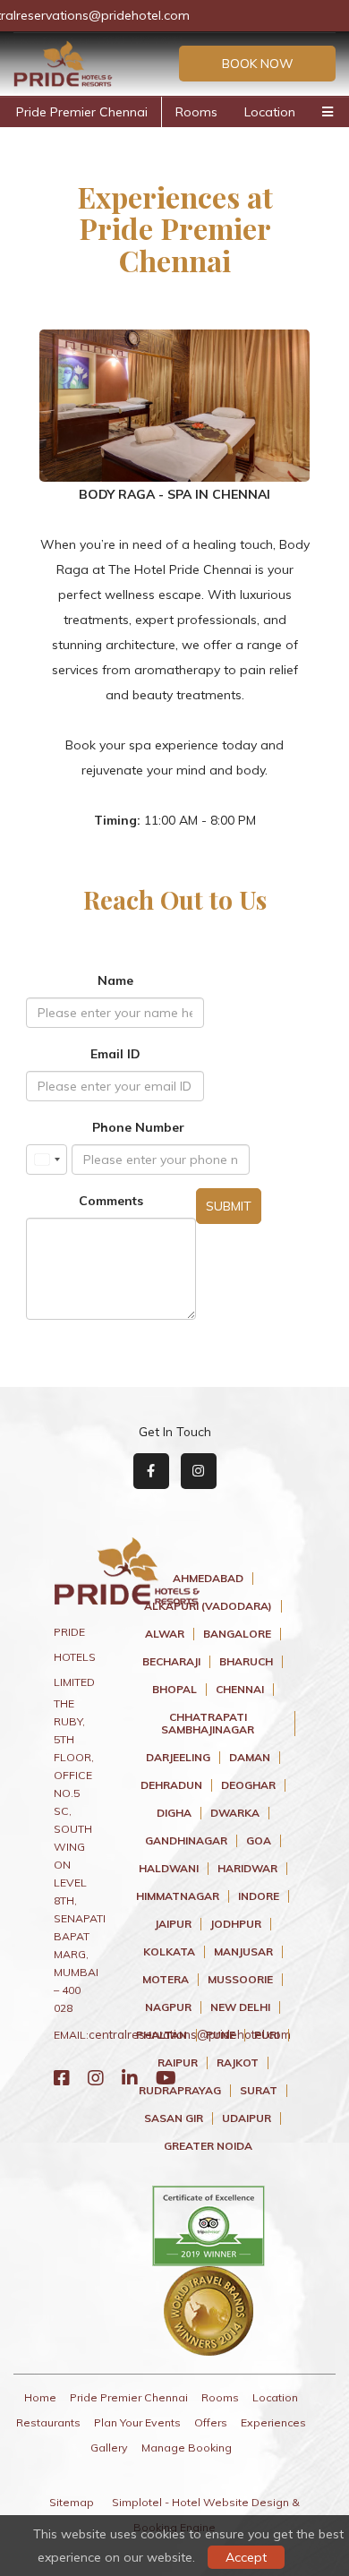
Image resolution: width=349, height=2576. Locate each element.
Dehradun (171, 1785)
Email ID (115, 1054)
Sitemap (72, 2502)
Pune (221, 2035)
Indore (259, 1896)
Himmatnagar (178, 1896)
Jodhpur (236, 1924)
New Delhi (240, 2007)
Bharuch (246, 1662)
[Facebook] (62, 2078)
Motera (166, 1980)
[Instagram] (96, 2078)
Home (40, 2397)
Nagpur (168, 2007)
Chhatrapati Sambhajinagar (208, 1724)
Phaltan (162, 2035)
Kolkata (169, 1952)
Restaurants (48, 2422)
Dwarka (235, 1813)
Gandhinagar (186, 1841)
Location (270, 112)
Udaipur (247, 2118)
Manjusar (243, 1952)
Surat (259, 2091)
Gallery (109, 2448)
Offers (211, 2422)
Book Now (258, 64)
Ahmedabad (208, 1579)
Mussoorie (240, 1980)
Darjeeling (178, 1758)
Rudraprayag (180, 2091)
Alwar (165, 1634)
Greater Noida (208, 2146)
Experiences (273, 2422)
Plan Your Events (137, 2422)
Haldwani (169, 1869)
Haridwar (247, 1869)
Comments (111, 1201)
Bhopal (174, 1690)
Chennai (240, 1690)
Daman (250, 1758)
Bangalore (237, 1634)
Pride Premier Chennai (82, 112)
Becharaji (171, 1662)
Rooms (196, 112)
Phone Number (138, 1127)
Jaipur (173, 1924)
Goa (259, 1841)
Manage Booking (187, 2448)
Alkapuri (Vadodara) (208, 1606)
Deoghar (248, 1785)
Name (115, 980)
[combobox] (47, 1160)
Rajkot (238, 2063)
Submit (229, 1206)
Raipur (178, 2063)
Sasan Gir (174, 2118)
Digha (174, 1813)
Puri (267, 2035)
